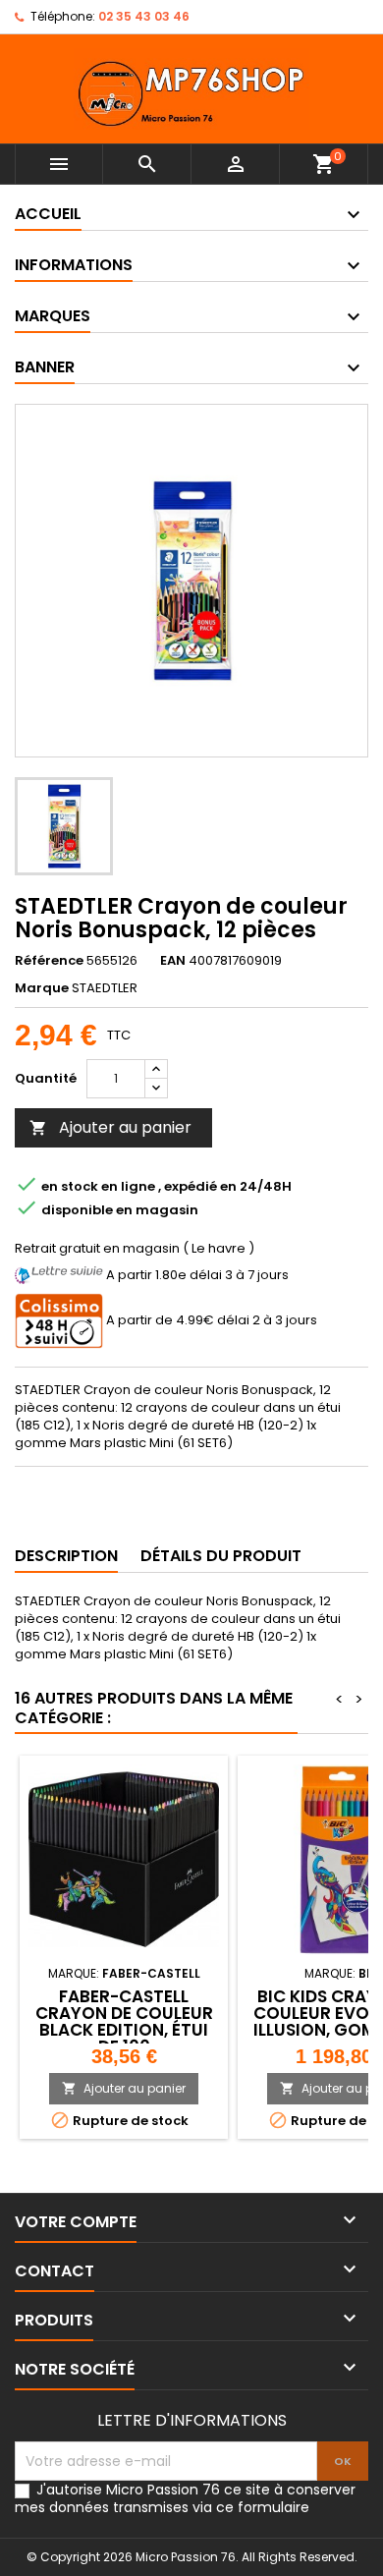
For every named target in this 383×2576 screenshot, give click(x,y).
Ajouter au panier (110, 1127)
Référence (49, 961)
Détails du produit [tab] (221, 1556)
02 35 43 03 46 (144, 16)
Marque (42, 988)
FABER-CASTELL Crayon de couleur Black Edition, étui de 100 (124, 2021)
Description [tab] (66, 1556)
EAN (173, 961)
